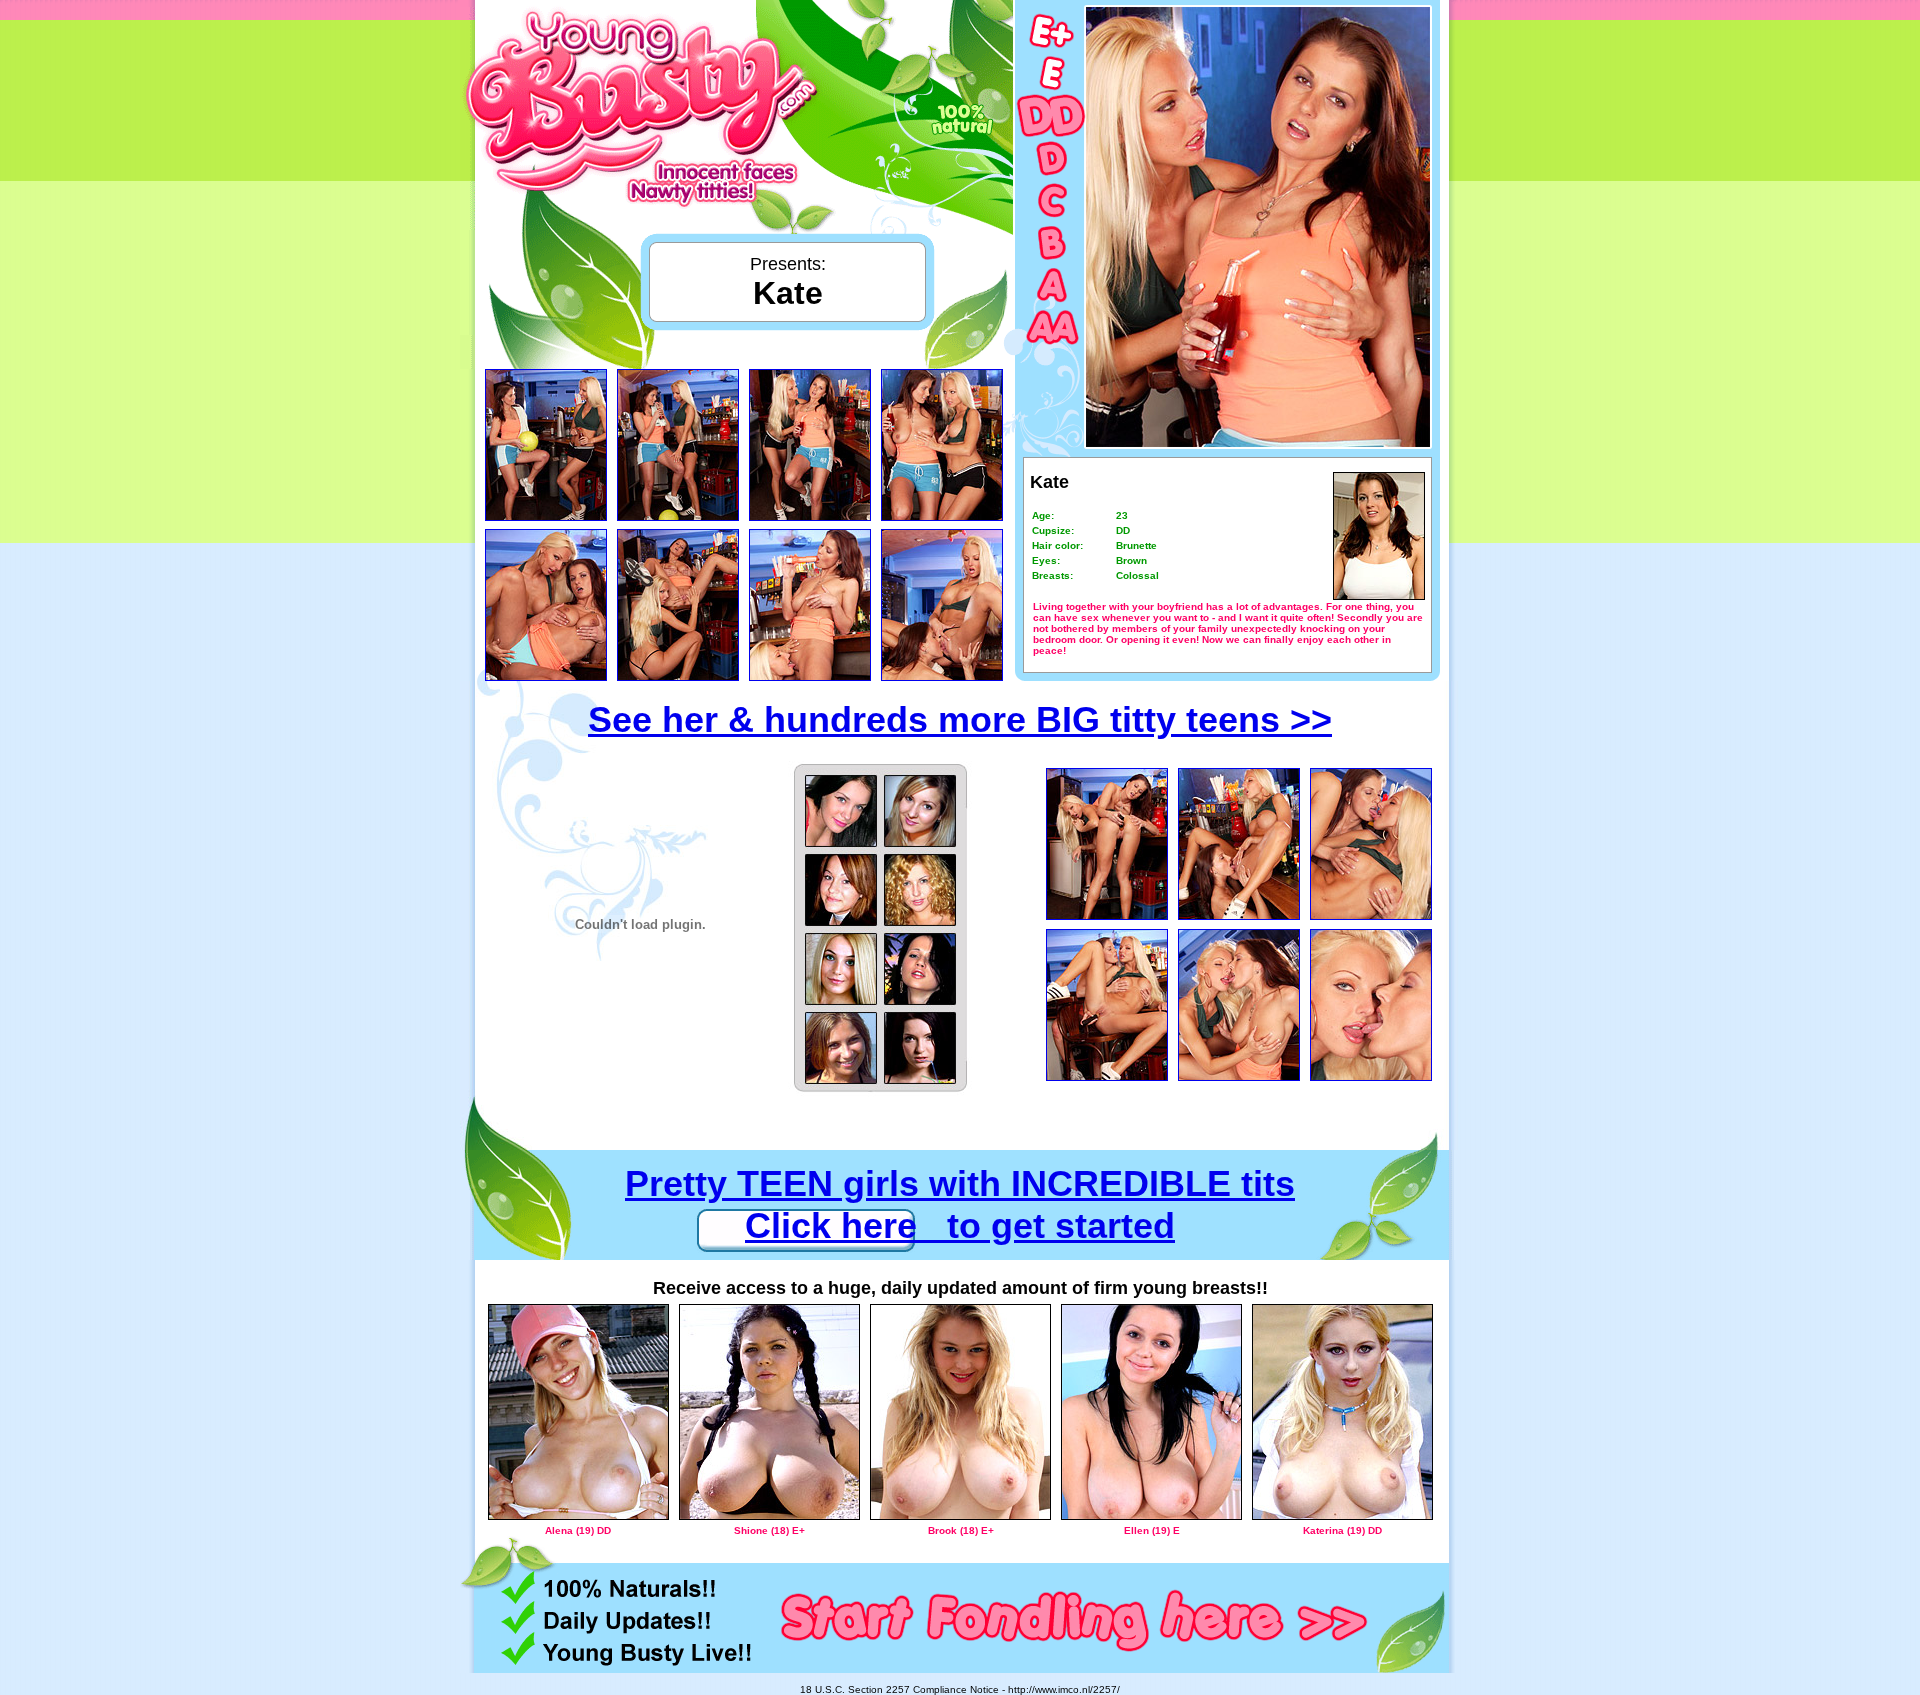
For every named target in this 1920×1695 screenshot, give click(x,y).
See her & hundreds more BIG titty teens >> (960, 719)
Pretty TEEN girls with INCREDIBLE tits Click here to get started (960, 1204)
